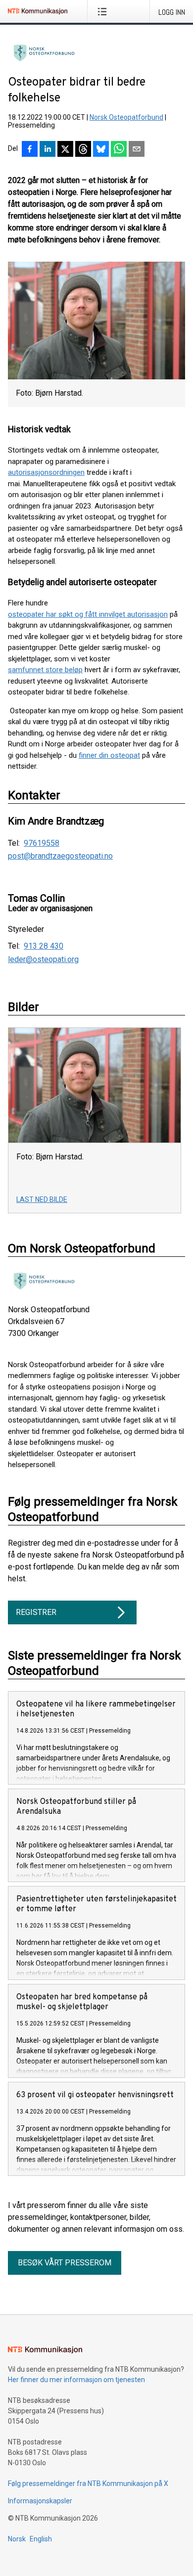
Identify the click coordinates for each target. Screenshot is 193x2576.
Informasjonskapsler (40, 2501)
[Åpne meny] (104, 11)
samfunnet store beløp (45, 670)
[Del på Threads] (83, 150)
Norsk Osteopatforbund (126, 117)
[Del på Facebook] (30, 150)
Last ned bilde (42, 1199)
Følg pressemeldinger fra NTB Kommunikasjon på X (88, 2484)
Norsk (17, 2539)
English (41, 2539)
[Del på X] (65, 150)
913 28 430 (44, 946)
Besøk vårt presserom (65, 2263)
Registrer (36, 1612)
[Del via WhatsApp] (119, 150)
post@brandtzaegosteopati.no (60, 856)
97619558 (42, 843)
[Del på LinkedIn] (48, 150)
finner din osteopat (109, 755)
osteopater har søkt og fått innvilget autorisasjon (88, 614)
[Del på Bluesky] (101, 150)
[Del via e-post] (137, 150)
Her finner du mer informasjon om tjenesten (76, 2380)
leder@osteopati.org (43, 960)
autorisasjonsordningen (46, 472)
